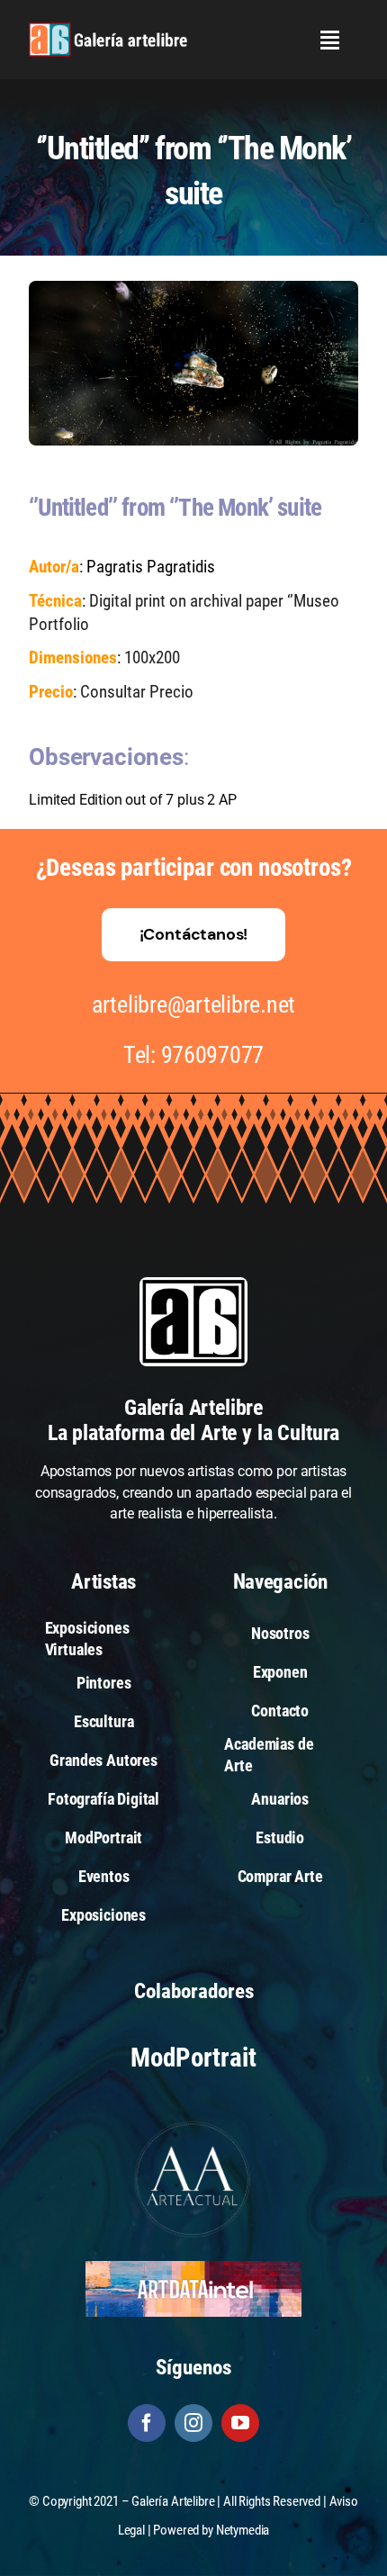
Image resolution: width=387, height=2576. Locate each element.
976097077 (213, 1055)
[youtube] (240, 2423)
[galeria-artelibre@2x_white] (108, 29)
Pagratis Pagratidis (151, 567)
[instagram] (193, 2423)
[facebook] (147, 2423)
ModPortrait (193, 2058)
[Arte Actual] (193, 2124)
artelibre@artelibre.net (193, 1004)
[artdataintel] (193, 2268)
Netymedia (243, 2530)
